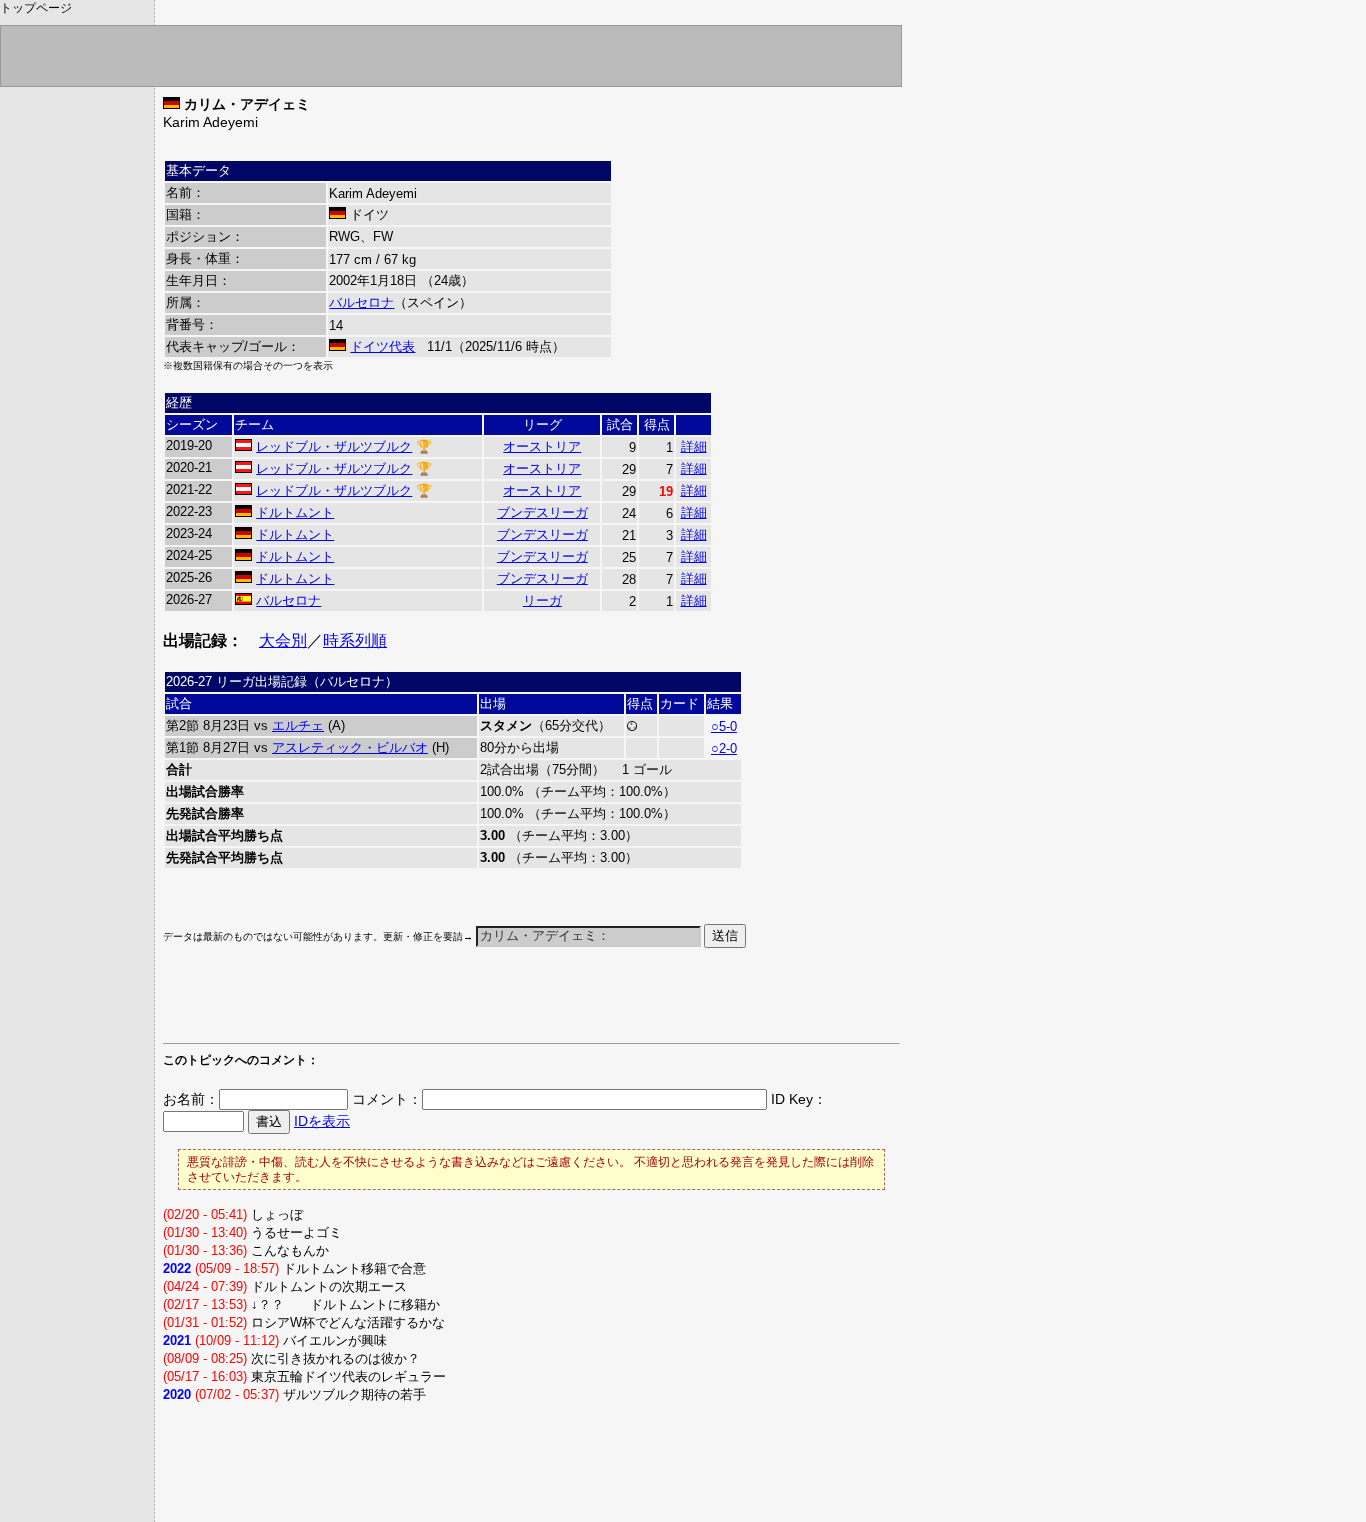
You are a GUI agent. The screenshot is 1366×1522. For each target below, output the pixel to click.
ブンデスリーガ (542, 512)
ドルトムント (295, 512)
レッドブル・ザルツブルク (334, 446)
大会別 (283, 640)
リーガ (542, 600)
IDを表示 (322, 1121)
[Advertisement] (397, 1005)
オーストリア (542, 446)
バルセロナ (361, 302)
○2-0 (724, 748)
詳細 (694, 446)
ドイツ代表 (382, 346)
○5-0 (724, 726)
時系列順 (355, 640)
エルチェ (298, 725)
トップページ (36, 8)
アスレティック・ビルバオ (350, 747)
